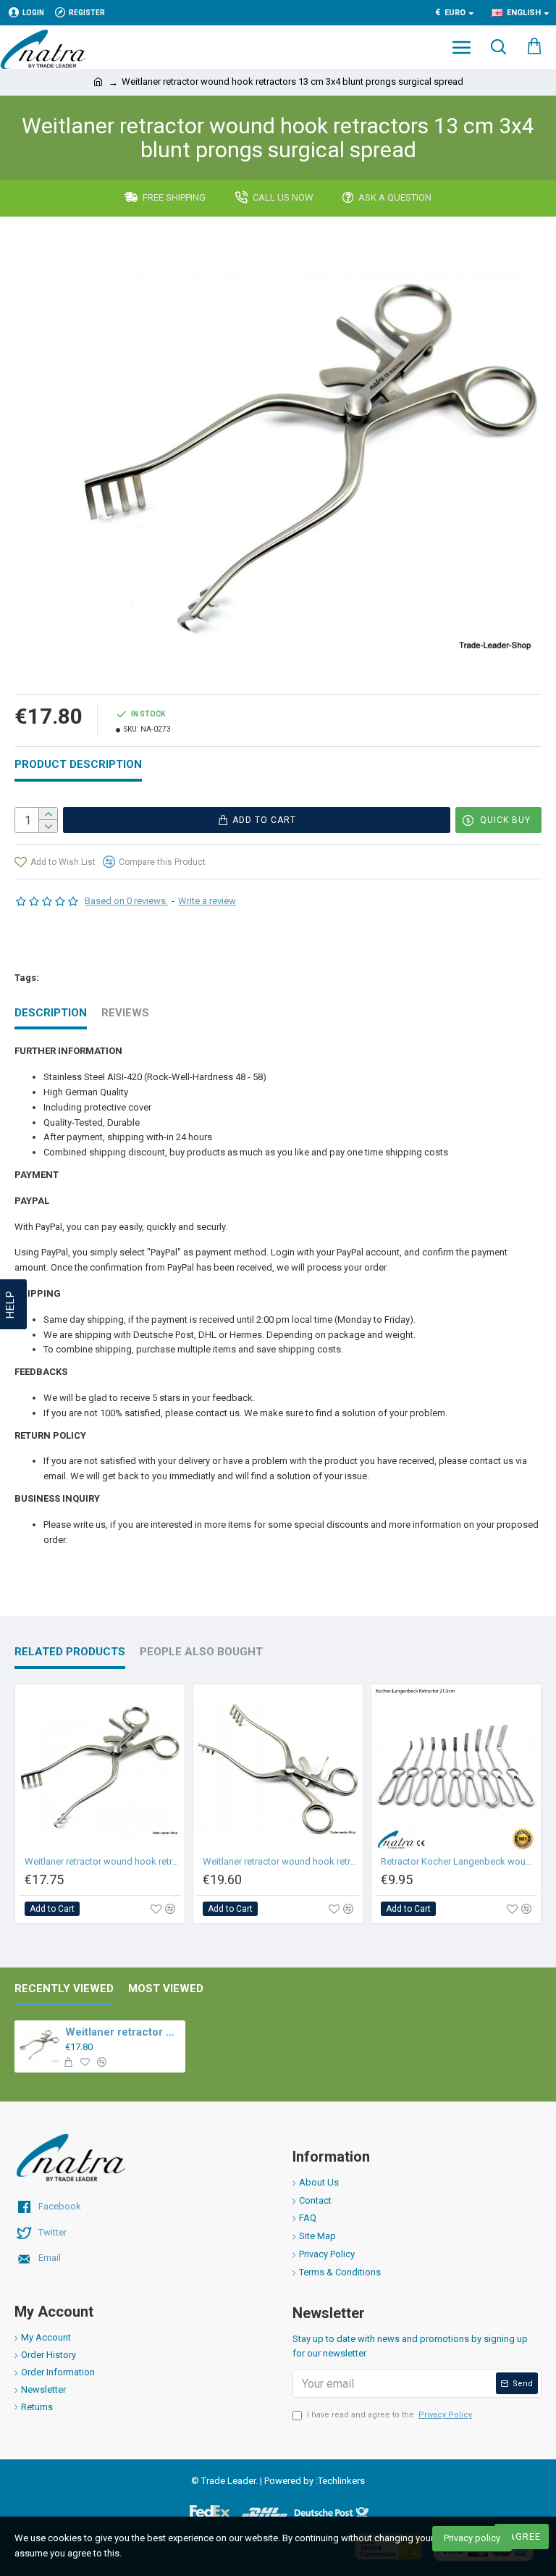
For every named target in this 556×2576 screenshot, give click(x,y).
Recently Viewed (64, 1989)
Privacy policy (472, 2538)
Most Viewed (166, 1989)
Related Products (70, 1652)
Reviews (125, 1013)
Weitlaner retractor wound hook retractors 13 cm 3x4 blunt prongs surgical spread (122, 2032)
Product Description (78, 764)
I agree (522, 2537)
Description (51, 1013)
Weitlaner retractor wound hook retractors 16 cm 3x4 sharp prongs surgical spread (281, 1861)
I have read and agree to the (389, 2415)
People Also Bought (201, 1652)
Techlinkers (341, 2481)
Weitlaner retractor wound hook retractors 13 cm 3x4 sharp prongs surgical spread (103, 1861)
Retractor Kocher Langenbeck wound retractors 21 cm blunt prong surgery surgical (459, 1861)
